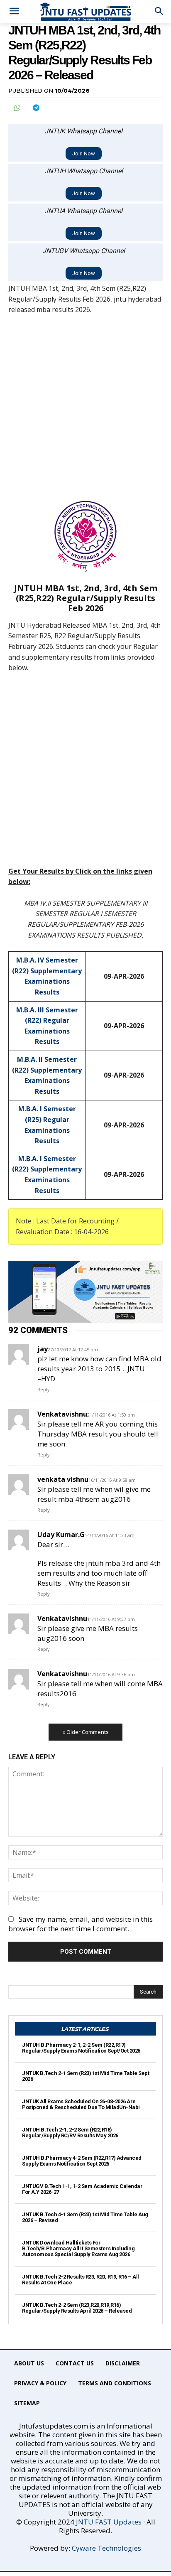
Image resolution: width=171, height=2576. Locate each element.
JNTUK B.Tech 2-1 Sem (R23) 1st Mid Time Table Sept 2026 (85, 2076)
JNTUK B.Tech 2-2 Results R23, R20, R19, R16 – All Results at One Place (81, 2280)
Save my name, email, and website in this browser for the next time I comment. (81, 1924)
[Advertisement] (85, 412)
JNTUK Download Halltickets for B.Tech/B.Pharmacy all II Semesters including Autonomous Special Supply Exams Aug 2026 (78, 2249)
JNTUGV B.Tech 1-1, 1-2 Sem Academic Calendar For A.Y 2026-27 (82, 2189)
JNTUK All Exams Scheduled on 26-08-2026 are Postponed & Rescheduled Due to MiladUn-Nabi (81, 2104)
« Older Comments (85, 1732)
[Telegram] (36, 108)
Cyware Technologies (106, 2548)
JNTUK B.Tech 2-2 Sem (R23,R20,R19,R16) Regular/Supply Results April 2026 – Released (77, 2308)
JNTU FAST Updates (109, 2522)
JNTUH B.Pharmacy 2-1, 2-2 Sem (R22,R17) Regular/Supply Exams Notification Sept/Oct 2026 (81, 2048)
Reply (44, 1389)
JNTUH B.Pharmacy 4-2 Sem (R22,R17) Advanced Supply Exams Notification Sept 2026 (82, 2161)
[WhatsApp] (17, 108)
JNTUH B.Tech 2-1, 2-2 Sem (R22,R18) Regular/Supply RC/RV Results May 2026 (70, 2133)
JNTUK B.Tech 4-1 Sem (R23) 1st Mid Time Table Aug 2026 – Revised (85, 2217)
